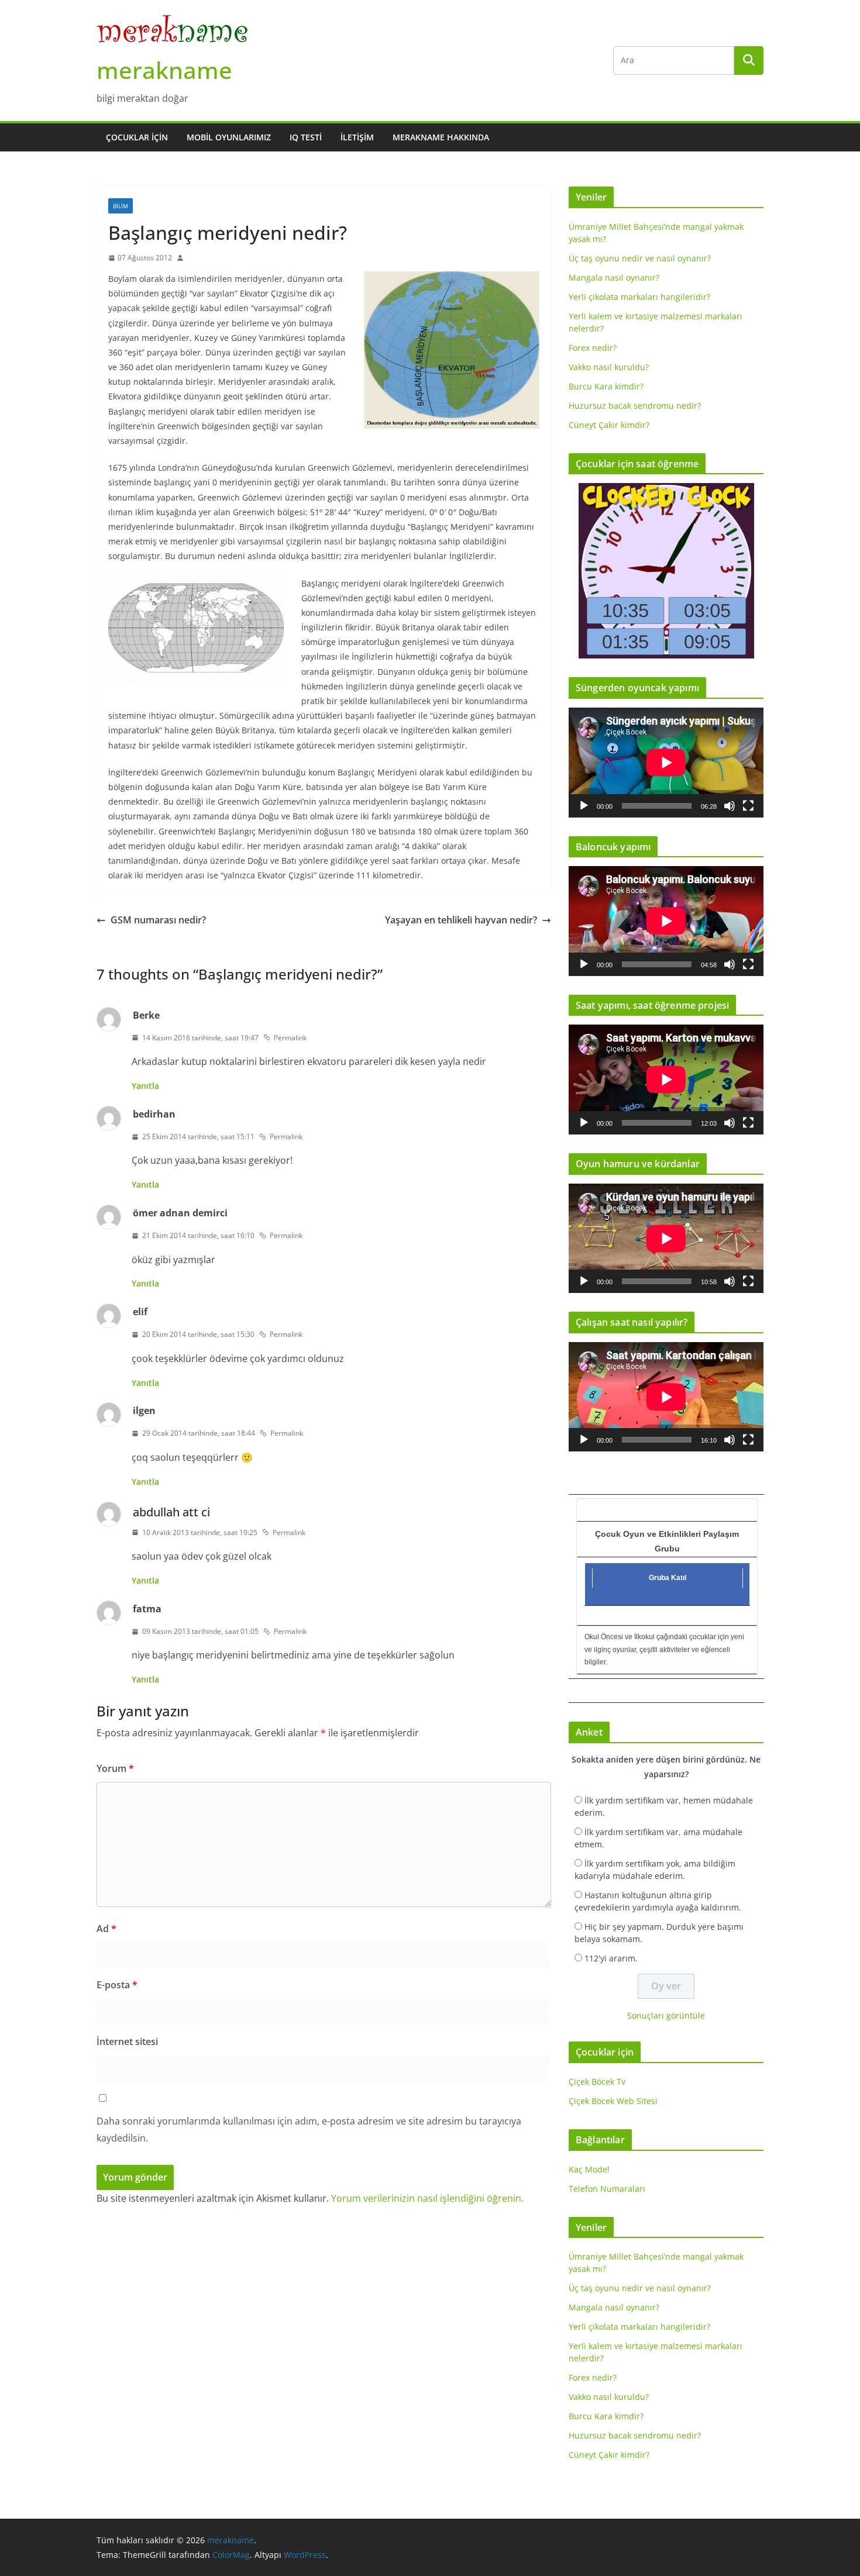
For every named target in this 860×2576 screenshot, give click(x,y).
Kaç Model (589, 2169)
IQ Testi (306, 137)
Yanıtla (145, 1086)
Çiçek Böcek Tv (597, 2082)
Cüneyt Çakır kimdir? (609, 425)
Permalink (290, 1038)
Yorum (115, 1768)
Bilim (121, 206)
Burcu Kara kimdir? (606, 386)
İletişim (357, 137)
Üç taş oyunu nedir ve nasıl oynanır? (640, 258)
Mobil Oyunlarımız (229, 137)
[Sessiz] (730, 806)
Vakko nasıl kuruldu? (609, 367)
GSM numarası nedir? (158, 920)
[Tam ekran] (748, 806)
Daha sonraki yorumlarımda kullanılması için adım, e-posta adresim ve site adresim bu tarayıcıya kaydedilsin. (309, 2130)
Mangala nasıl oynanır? (614, 277)
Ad (106, 1929)
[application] (666, 762)
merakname (164, 70)
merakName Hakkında (441, 137)
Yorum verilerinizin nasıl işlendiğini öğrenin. (427, 2198)
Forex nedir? (593, 348)
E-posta (117, 1985)
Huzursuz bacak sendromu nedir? (635, 406)
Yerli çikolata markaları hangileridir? (639, 297)
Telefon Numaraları (607, 2189)
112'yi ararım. (611, 1958)
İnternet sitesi (127, 2042)
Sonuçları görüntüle (666, 2015)
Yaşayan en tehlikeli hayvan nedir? (461, 920)
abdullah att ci (171, 1512)
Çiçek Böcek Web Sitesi (613, 2101)
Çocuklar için (137, 137)
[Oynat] (584, 806)
